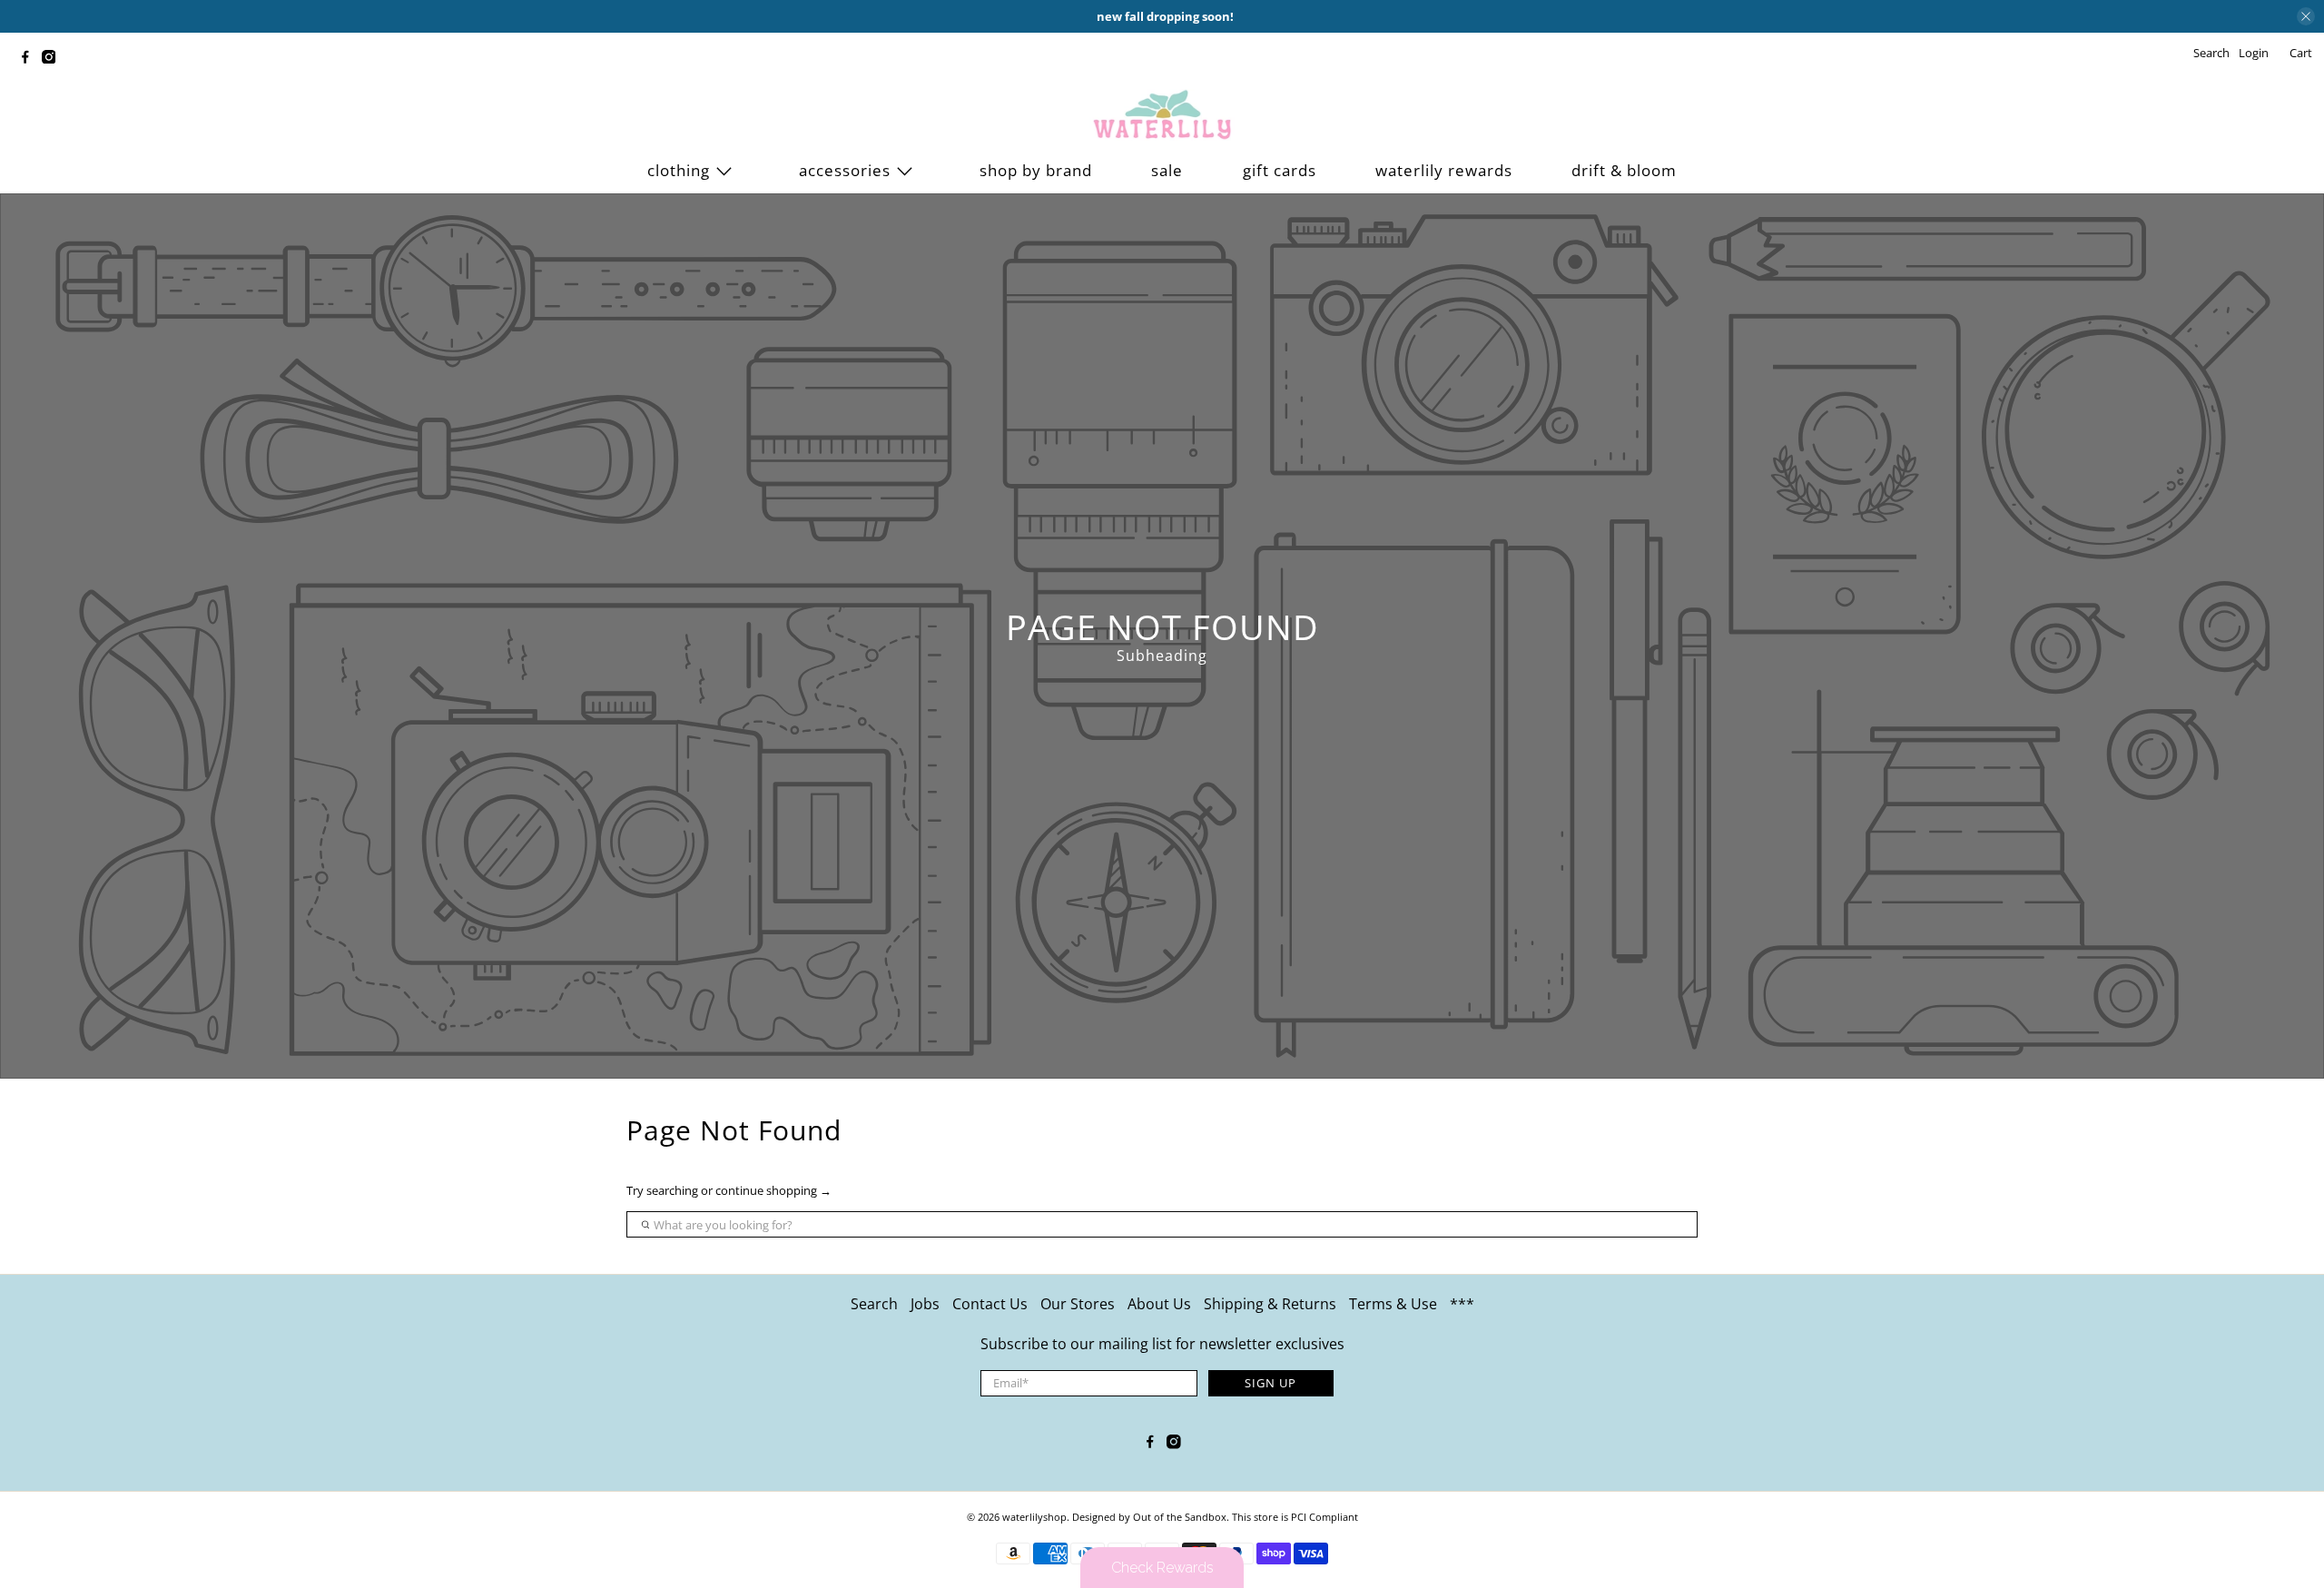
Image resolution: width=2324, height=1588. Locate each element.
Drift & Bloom (1624, 170)
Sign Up (1270, 1383)
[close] (2306, 16)
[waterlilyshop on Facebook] (30, 59)
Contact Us (990, 1304)
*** (1462, 1304)
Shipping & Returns (1270, 1304)
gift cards (1280, 170)
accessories (845, 170)
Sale (1167, 170)
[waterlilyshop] (1162, 115)
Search (874, 1304)
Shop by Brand (1036, 170)
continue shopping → (773, 1190)
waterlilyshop (1034, 1517)
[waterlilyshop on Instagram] (54, 59)
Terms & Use (1393, 1304)
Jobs (925, 1304)
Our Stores (1078, 1304)
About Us (1159, 1304)
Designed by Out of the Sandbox (1149, 1517)
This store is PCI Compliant (1295, 1517)
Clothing (679, 170)
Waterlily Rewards (1444, 170)
